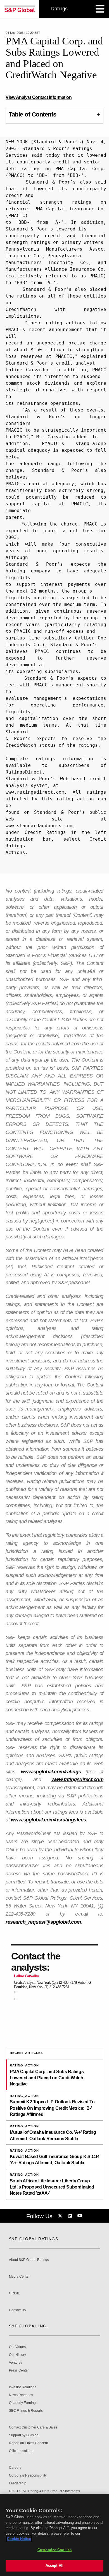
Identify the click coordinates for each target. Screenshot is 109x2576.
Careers (15, 2468)
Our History (17, 2355)
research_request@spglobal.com (43, 1922)
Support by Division (24, 2435)
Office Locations (21, 2451)
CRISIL (14, 2293)
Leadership (18, 2483)
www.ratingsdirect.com (78, 1780)
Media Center (19, 2277)
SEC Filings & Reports (26, 2411)
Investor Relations (23, 2387)
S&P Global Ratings (34, 2239)
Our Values (17, 2347)
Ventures (16, 2363)
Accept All (54, 2566)
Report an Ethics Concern (29, 2443)
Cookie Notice (19, 2539)
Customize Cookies (54, 2550)
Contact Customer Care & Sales (33, 2428)
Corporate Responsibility (28, 2476)
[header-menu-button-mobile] (100, 9)
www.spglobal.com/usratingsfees (48, 1820)
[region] (54, 2535)
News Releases (21, 2395)
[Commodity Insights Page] (61, 2216)
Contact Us (17, 2310)
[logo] (20, 9)
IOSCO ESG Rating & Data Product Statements (44, 2491)
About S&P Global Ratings (29, 2260)
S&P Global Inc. (28, 2326)
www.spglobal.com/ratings (51, 1772)
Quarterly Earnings (23, 2403)
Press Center (19, 2371)
